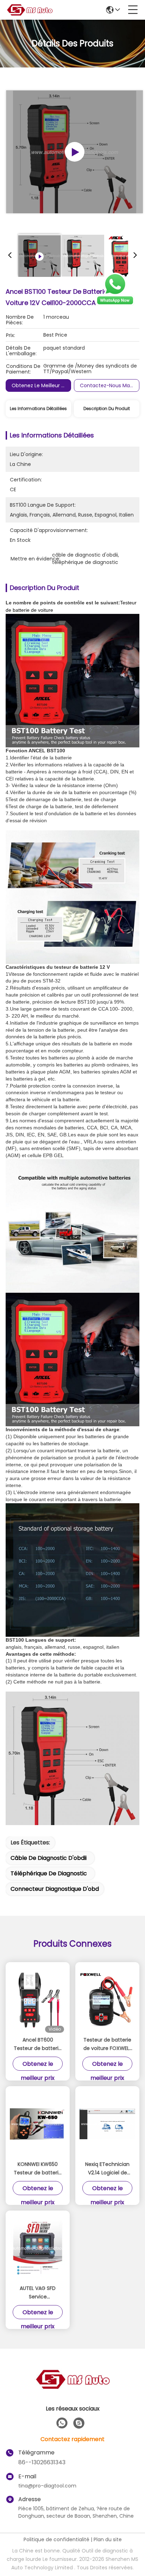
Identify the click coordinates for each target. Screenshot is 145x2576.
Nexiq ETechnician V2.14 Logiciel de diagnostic (107, 2169)
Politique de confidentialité (56, 2539)
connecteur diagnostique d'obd (55, 1889)
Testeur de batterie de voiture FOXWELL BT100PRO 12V (107, 2044)
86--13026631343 (42, 2462)
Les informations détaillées (38, 408)
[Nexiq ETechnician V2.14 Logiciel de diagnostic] (107, 2124)
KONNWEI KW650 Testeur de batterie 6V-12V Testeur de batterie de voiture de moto (38, 2169)
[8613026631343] (62, 2423)
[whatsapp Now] (115, 304)
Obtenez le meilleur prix (40, 385)
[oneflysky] (79, 2423)
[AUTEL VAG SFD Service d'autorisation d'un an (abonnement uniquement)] (38, 2248)
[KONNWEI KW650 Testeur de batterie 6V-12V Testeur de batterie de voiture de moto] (38, 2124)
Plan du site (108, 2539)
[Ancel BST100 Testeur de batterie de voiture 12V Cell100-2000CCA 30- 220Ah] (74, 152)
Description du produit (107, 408)
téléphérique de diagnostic (49, 1873)
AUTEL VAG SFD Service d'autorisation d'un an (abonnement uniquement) (38, 2293)
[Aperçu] (72, 2388)
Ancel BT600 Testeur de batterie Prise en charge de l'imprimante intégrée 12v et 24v (38, 2044)
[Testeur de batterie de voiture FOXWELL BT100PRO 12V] (107, 2000)
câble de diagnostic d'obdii (49, 1858)
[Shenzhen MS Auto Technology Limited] (30, 10)
